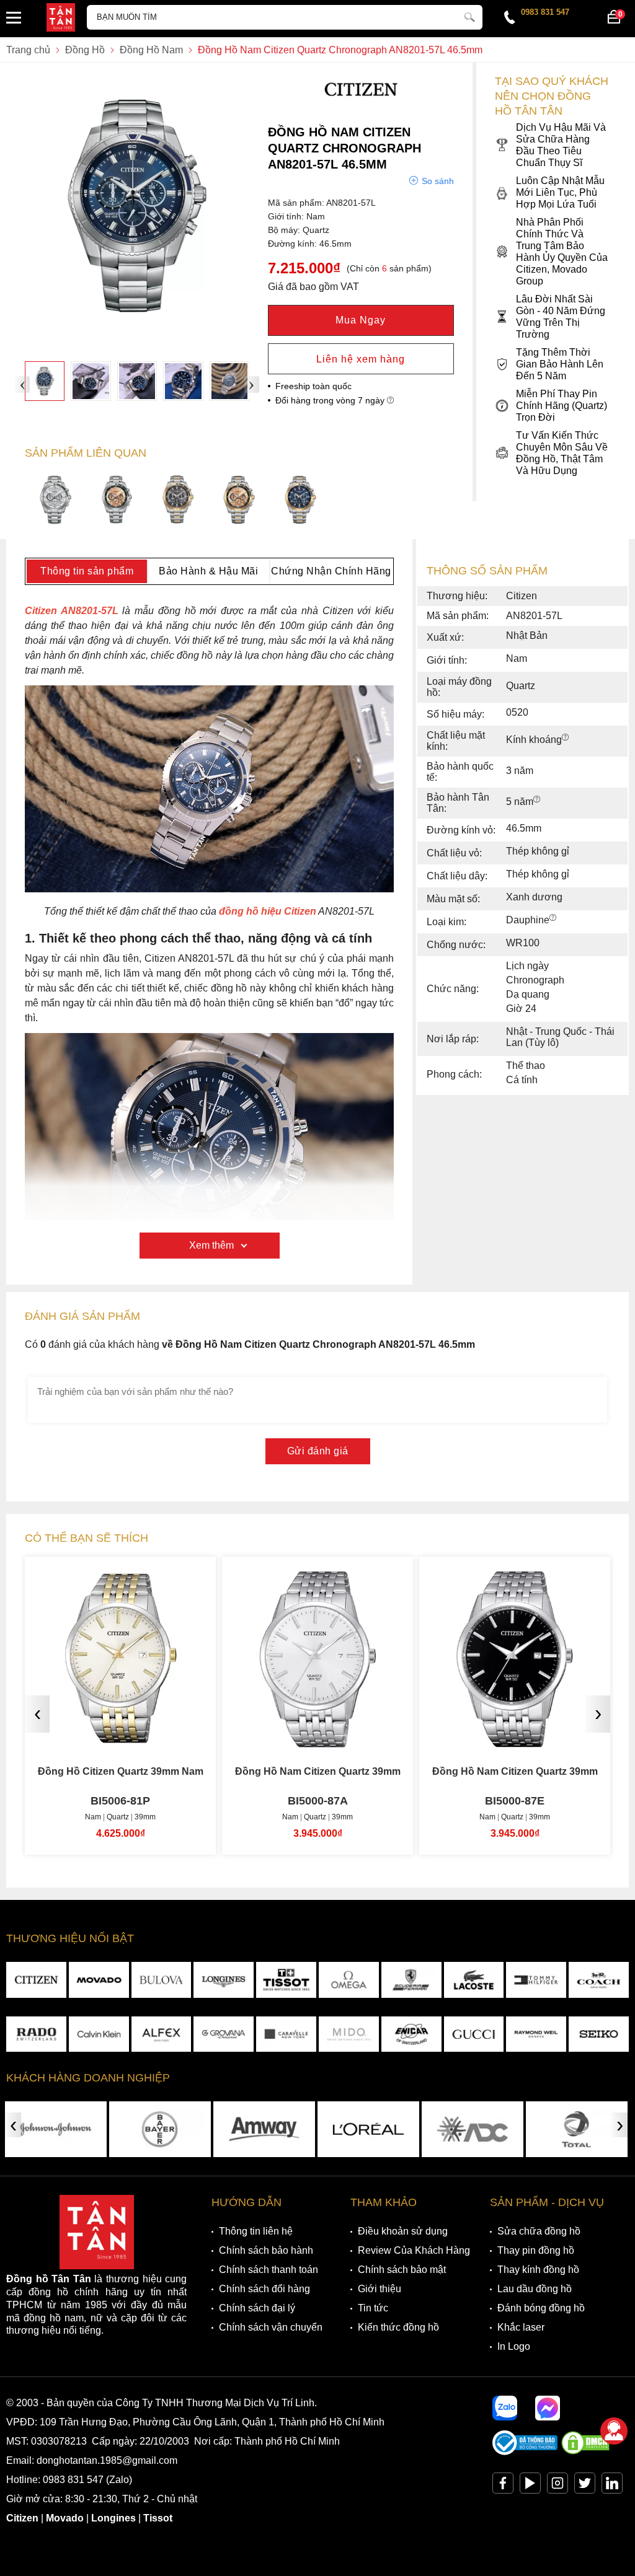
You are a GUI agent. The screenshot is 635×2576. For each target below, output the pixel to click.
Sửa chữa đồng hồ (539, 2231)
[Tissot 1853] (286, 1980)
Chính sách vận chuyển (271, 2327)
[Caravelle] (286, 2034)
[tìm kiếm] (469, 15)
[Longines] (224, 1980)
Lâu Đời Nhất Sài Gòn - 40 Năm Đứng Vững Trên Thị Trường (561, 317)
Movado (65, 2518)
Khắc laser (521, 2327)
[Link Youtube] (530, 2486)
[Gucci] (474, 2034)
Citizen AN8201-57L (72, 611)
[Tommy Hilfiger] (536, 1980)
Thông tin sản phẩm (87, 571)
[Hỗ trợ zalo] (505, 2408)
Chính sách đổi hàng (264, 2289)
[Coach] (599, 1980)
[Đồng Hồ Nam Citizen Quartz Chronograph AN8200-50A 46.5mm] (56, 501)
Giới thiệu (380, 2289)
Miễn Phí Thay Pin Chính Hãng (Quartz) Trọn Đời (562, 406)
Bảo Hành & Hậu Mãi (208, 571)
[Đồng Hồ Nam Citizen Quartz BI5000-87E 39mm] (317, 1738)
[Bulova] (162, 1980)
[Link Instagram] (557, 2486)
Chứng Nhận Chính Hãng (331, 571)
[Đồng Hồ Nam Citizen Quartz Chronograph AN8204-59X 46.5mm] (239, 501)
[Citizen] (361, 106)
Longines (113, 2518)
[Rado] (36, 2034)
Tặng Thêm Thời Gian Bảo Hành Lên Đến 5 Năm (560, 364)
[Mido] (349, 2034)
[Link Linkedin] (612, 2486)
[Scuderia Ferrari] (411, 1980)
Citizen (22, 2518)
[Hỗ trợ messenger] (548, 2408)
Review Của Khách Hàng (414, 2250)
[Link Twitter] (585, 2486)
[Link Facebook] (503, 2486)
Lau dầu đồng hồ (535, 2289)
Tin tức (373, 2308)
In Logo (514, 2346)
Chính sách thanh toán (269, 2270)
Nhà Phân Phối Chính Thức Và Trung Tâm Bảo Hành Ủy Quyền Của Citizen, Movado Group (562, 252)
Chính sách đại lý (257, 2308)
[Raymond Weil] (536, 2034)
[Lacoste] (474, 1980)
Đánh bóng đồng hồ (541, 2308)
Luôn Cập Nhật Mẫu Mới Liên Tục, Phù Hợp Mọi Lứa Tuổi (560, 192)
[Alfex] (162, 2034)
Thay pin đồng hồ (536, 2250)
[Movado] (99, 1980)
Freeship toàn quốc (313, 386)
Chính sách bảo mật (402, 2270)
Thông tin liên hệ (256, 2231)
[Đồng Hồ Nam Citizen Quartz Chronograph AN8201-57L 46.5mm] (45, 381)
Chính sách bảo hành (266, 2250)
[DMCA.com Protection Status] (585, 2452)
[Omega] (349, 1980)
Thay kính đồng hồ (538, 2270)
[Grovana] (224, 2034)
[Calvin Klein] (99, 2034)
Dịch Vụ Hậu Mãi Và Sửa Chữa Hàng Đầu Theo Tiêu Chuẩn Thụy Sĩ (561, 145)
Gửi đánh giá (318, 1451)
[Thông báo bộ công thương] (525, 2452)
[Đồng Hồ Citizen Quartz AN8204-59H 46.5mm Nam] (178, 501)
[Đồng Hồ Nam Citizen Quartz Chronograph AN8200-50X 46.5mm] (117, 501)
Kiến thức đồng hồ (398, 2327)
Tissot (158, 2518)
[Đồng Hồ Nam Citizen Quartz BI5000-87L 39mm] (515, 1738)
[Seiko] (599, 2034)
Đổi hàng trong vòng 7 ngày (331, 400)
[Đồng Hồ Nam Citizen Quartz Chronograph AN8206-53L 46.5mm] (300, 501)
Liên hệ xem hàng (361, 359)
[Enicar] (411, 2034)
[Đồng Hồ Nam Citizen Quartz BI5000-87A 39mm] (120, 1738)
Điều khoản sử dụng (403, 2231)
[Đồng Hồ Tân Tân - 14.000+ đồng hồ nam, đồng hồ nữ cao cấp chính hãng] (61, 19)
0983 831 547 (545, 12)
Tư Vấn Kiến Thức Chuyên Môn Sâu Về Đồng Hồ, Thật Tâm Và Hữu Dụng (562, 453)
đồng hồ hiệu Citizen (268, 911)
